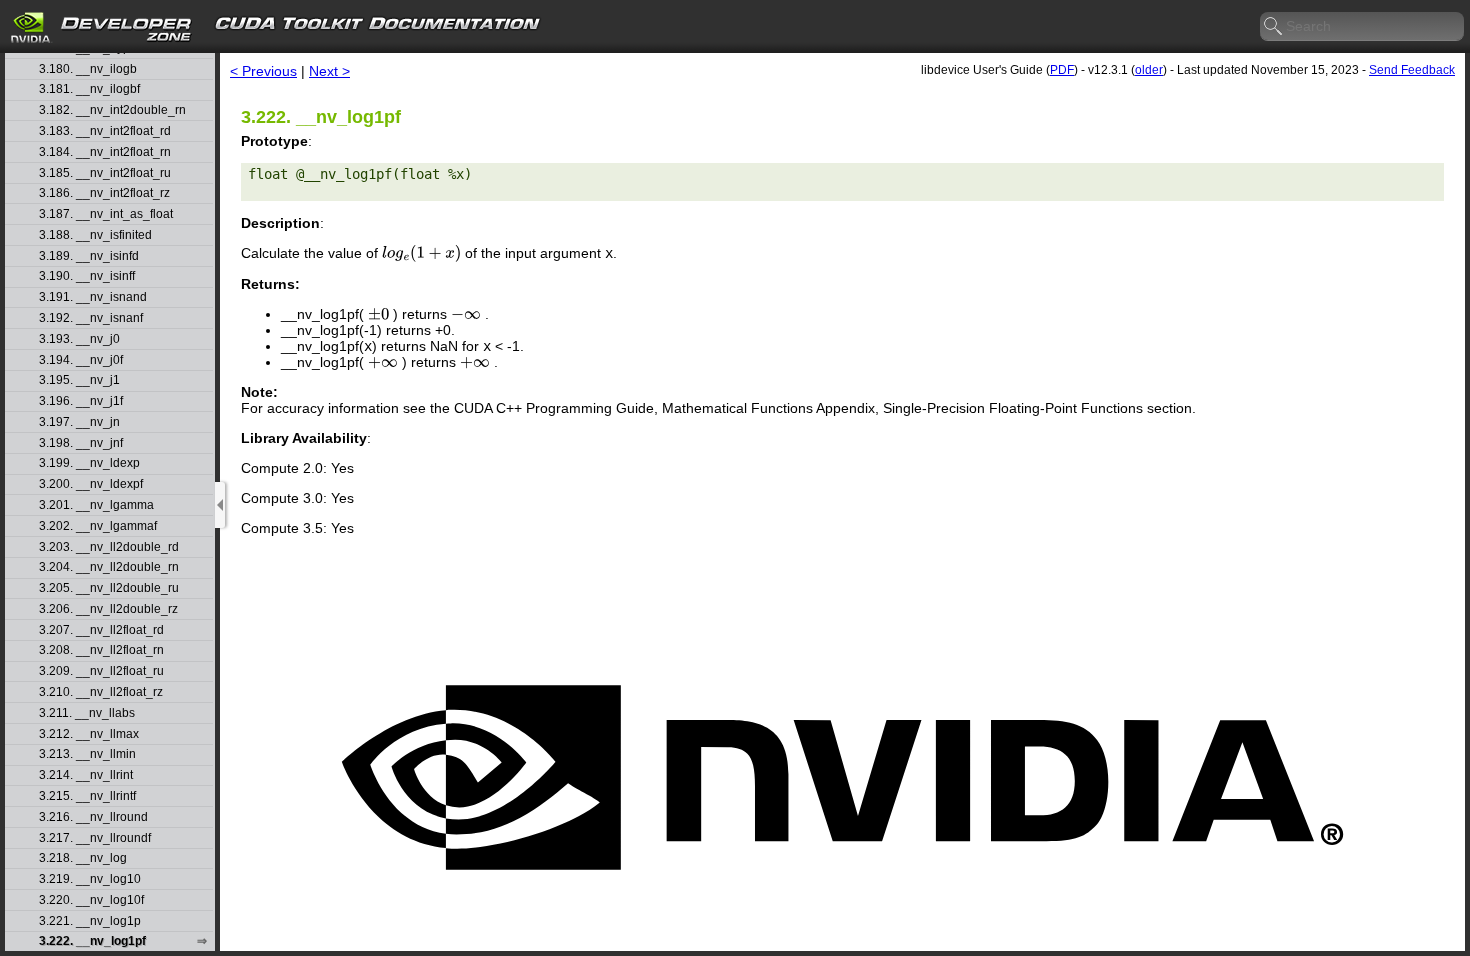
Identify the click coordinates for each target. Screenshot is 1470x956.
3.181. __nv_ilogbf (89, 89)
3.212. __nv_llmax (89, 734)
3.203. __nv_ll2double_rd (109, 547)
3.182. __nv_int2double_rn (112, 110)
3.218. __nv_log (83, 858)
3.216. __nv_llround (93, 817)
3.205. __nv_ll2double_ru (109, 588)
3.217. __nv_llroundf (95, 838)
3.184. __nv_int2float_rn (105, 152)
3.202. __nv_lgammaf (98, 526)
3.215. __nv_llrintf (87, 796)
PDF (1062, 70)
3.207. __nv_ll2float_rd (101, 630)
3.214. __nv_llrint (86, 775)
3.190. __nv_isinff (87, 276)
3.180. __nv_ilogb (88, 69)
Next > (329, 71)
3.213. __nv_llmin (87, 754)
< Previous (263, 71)
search (1274, 27)
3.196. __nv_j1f (81, 401)
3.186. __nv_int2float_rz (104, 193)
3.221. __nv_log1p (90, 921)
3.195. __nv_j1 (79, 380)
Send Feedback (1412, 70)
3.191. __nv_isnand (93, 297)
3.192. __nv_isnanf (91, 318)
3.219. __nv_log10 (90, 879)
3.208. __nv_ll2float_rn (101, 650)
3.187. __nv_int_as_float (106, 214)
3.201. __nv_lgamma (96, 505)
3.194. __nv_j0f (81, 360)
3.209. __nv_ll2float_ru (101, 671)
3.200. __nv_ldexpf (91, 484)
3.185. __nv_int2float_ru (105, 173)
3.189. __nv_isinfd (89, 256)
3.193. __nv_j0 (79, 339)
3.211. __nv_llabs (87, 713)
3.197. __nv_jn (79, 422)
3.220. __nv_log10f (91, 900)
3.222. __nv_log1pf (92, 941)
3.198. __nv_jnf (81, 443)
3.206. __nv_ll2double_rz (108, 609)
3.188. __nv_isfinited (95, 235)
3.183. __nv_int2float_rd (105, 131)
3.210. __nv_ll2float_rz (101, 692)
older (1149, 70)
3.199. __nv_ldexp (89, 463)
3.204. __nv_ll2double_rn (109, 567)
